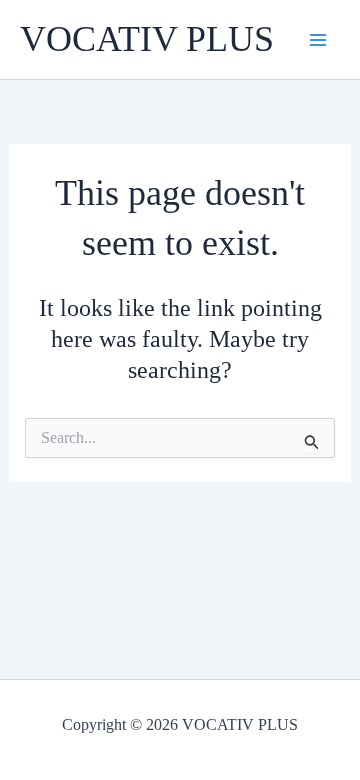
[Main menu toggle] (318, 40)
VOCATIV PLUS (147, 39)
